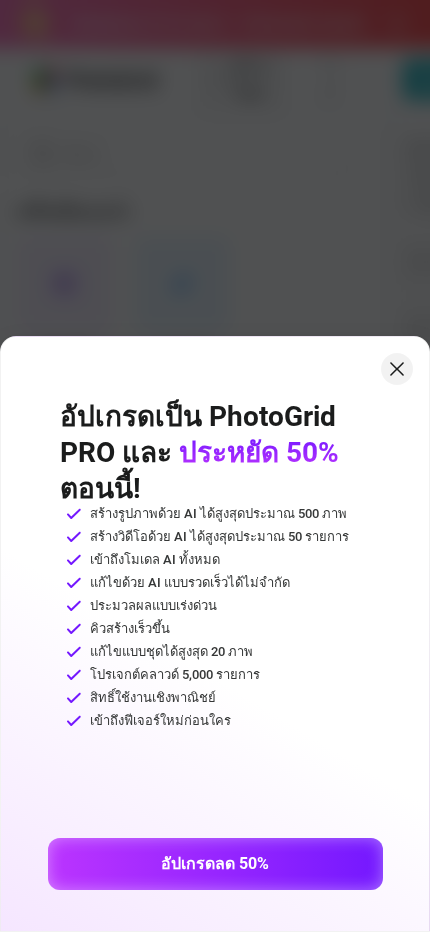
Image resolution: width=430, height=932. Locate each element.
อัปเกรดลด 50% (215, 863)
